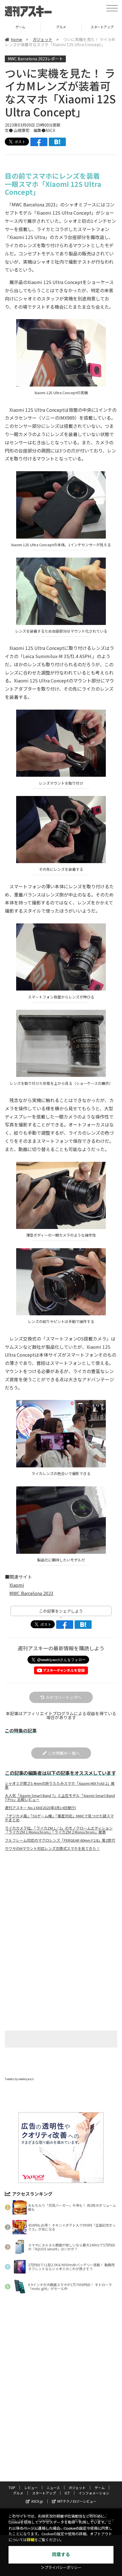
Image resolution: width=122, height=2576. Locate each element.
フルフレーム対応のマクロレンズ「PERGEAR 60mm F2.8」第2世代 (60, 1840)
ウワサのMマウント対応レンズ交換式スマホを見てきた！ (52, 1849)
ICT (67, 2493)
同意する (61, 2555)
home (16, 39)
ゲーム (100, 2488)
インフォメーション (94, 2493)
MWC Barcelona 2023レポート (35, 59)
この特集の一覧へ (64, 1753)
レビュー (31, 2488)
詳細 (31, 2540)
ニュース (53, 2488)
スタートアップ (61, 27)
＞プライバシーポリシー (61, 2568)
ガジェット (43, 39)
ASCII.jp (37, 2501)
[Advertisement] (61, 1903)
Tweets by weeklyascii (19, 2079)
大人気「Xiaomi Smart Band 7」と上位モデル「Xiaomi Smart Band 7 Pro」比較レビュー (60, 1798)
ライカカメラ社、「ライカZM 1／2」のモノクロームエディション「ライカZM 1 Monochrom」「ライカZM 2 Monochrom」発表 (59, 1830)
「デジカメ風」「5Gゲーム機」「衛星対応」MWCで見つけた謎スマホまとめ (59, 1818)
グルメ (20, 27)
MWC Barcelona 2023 (31, 1593)
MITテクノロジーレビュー (77, 2501)
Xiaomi (17, 1585)
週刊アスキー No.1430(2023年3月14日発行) (40, 1808)
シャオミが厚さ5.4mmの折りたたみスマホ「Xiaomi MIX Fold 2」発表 (60, 1785)
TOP (12, 2488)
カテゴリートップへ (64, 1697)
